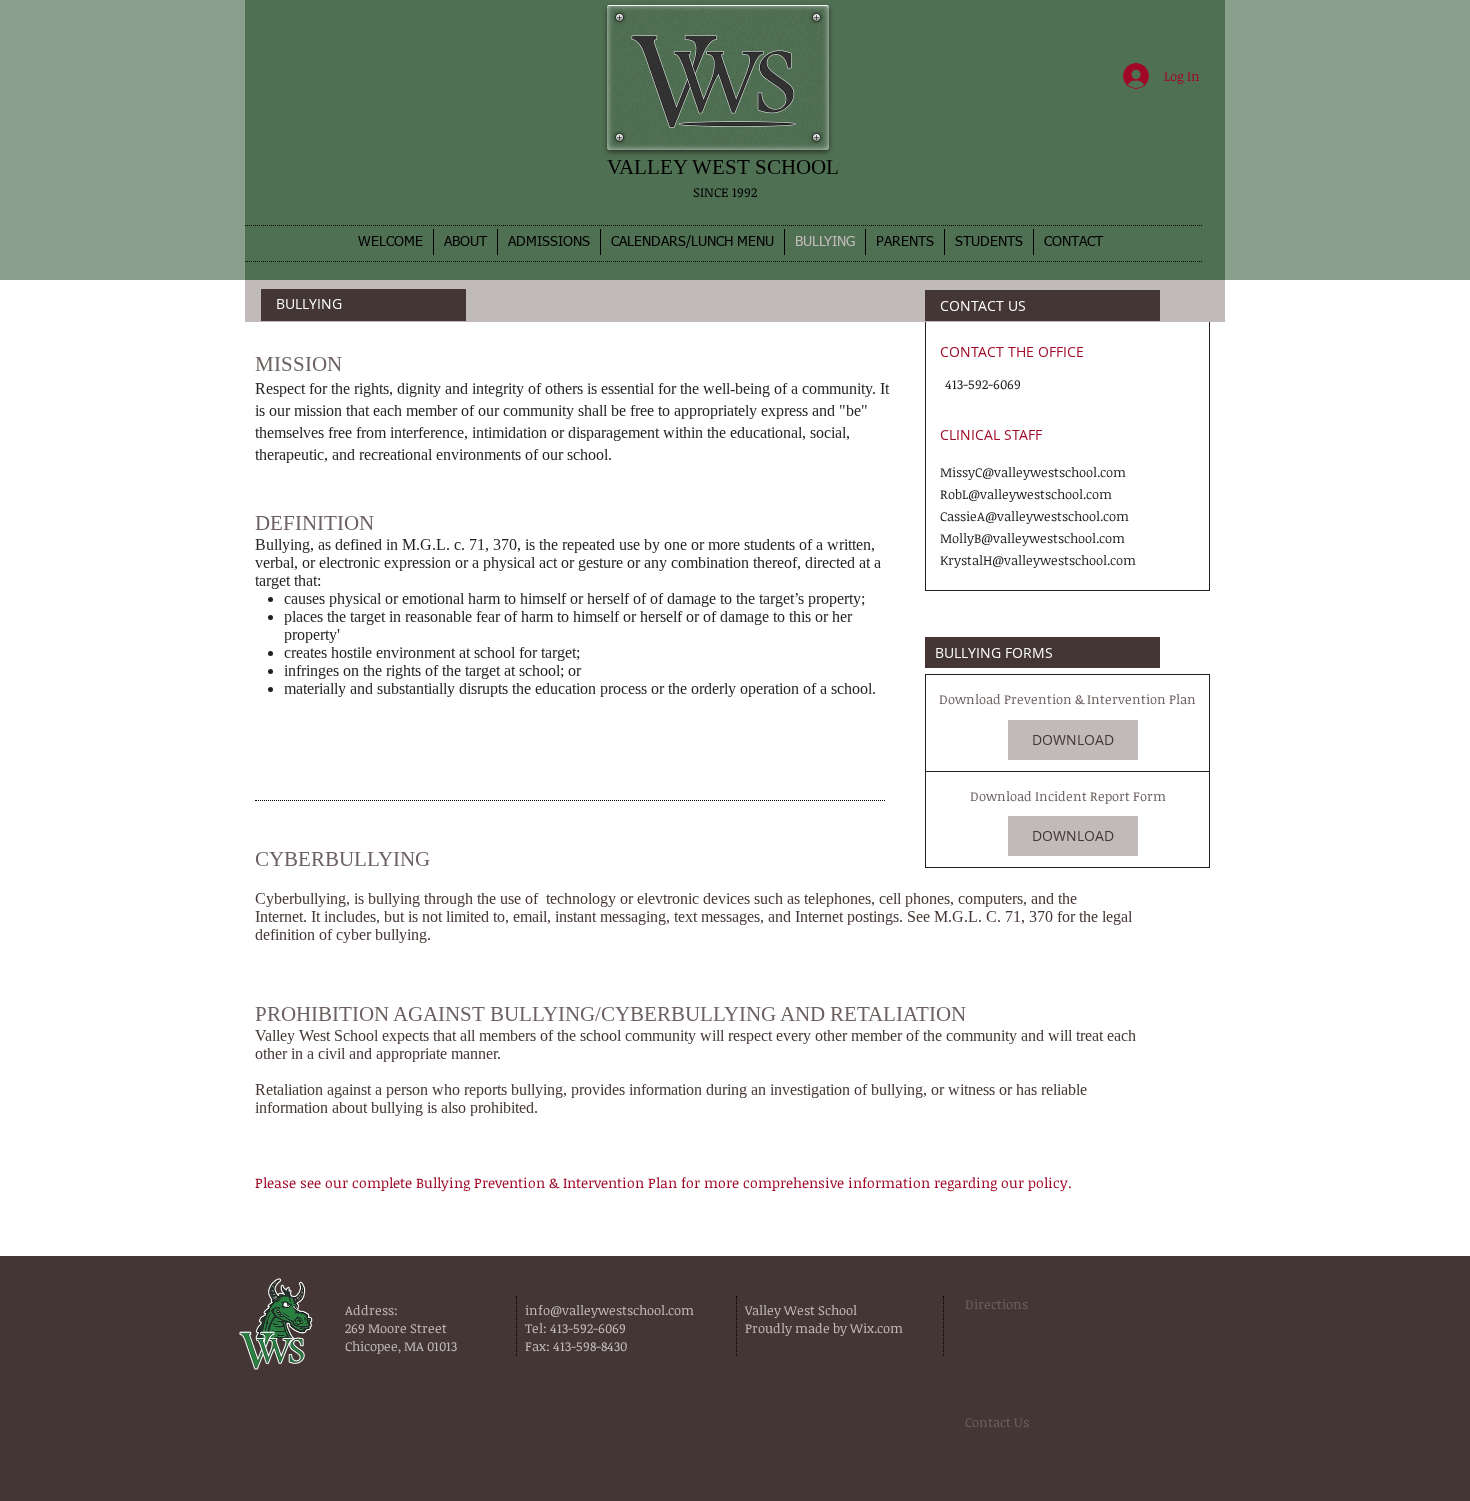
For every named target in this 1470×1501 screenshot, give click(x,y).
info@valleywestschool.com (609, 1310)
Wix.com (878, 1328)
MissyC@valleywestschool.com (1033, 472)
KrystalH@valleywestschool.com (1038, 560)
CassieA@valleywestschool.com (1034, 516)
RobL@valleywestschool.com (1026, 494)
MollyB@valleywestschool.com (1032, 538)
